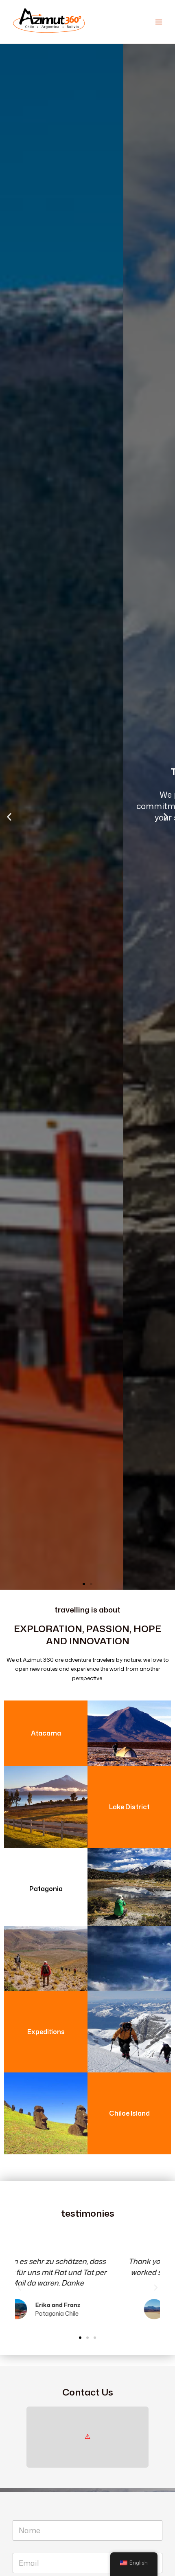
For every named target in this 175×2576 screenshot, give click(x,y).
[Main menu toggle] (159, 22)
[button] (9, 817)
